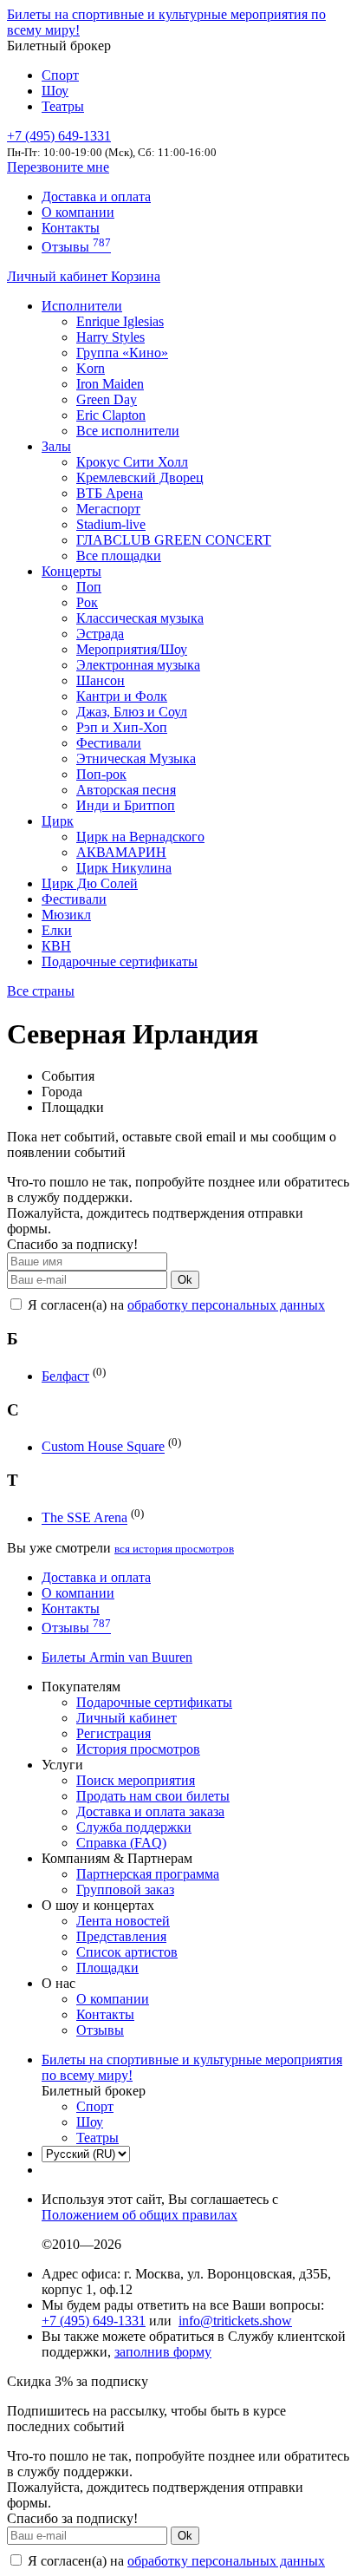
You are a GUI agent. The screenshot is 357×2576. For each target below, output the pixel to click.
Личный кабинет (59, 276)
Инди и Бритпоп (126, 805)
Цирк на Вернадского (140, 837)
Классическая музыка (140, 618)
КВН (56, 946)
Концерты (71, 571)
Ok (185, 1280)
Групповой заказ (125, 1890)
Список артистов (127, 1952)
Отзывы (76, 247)
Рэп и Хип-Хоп (122, 727)
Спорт (60, 75)
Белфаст (65, 1376)
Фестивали (109, 743)
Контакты (71, 228)
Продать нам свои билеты (153, 1796)
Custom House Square (103, 1447)
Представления (121, 1936)
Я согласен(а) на (175, 1305)
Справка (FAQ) (121, 1843)
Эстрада (100, 634)
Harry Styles (110, 337)
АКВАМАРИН (121, 852)
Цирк (58, 821)
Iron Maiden (110, 384)
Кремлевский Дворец (140, 477)
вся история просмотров (174, 1549)
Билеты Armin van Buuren (117, 1657)
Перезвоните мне (58, 167)
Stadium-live (111, 524)
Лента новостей (123, 1921)
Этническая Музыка (136, 758)
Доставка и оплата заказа (150, 1811)
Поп (89, 587)
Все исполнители (128, 431)
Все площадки (119, 556)
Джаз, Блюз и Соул (132, 712)
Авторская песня (126, 790)
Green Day (107, 399)
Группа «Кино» (122, 353)
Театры (63, 106)
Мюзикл (66, 915)
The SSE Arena (84, 1518)
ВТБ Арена (110, 493)
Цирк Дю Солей (90, 883)
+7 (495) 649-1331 (94, 2321)
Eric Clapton (111, 415)
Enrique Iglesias (120, 321)
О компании (78, 212)
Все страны (41, 991)
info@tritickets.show (235, 2321)
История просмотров (138, 1749)
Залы (56, 446)
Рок (87, 602)
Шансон (101, 680)
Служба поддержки (134, 1827)
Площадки (107, 1968)
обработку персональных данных (226, 1305)
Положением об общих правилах (140, 2215)
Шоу (55, 91)
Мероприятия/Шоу (132, 649)
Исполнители (82, 306)
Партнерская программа (148, 1874)
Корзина (136, 276)
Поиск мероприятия (136, 1780)
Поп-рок (101, 774)
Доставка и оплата (96, 196)
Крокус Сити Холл (132, 462)
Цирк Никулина (124, 868)
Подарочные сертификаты (120, 961)
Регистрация (114, 1733)
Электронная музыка (138, 665)
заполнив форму (163, 2352)
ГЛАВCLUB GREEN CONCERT (174, 540)
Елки (57, 930)
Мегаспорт (108, 509)
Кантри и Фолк (122, 696)
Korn (91, 368)
